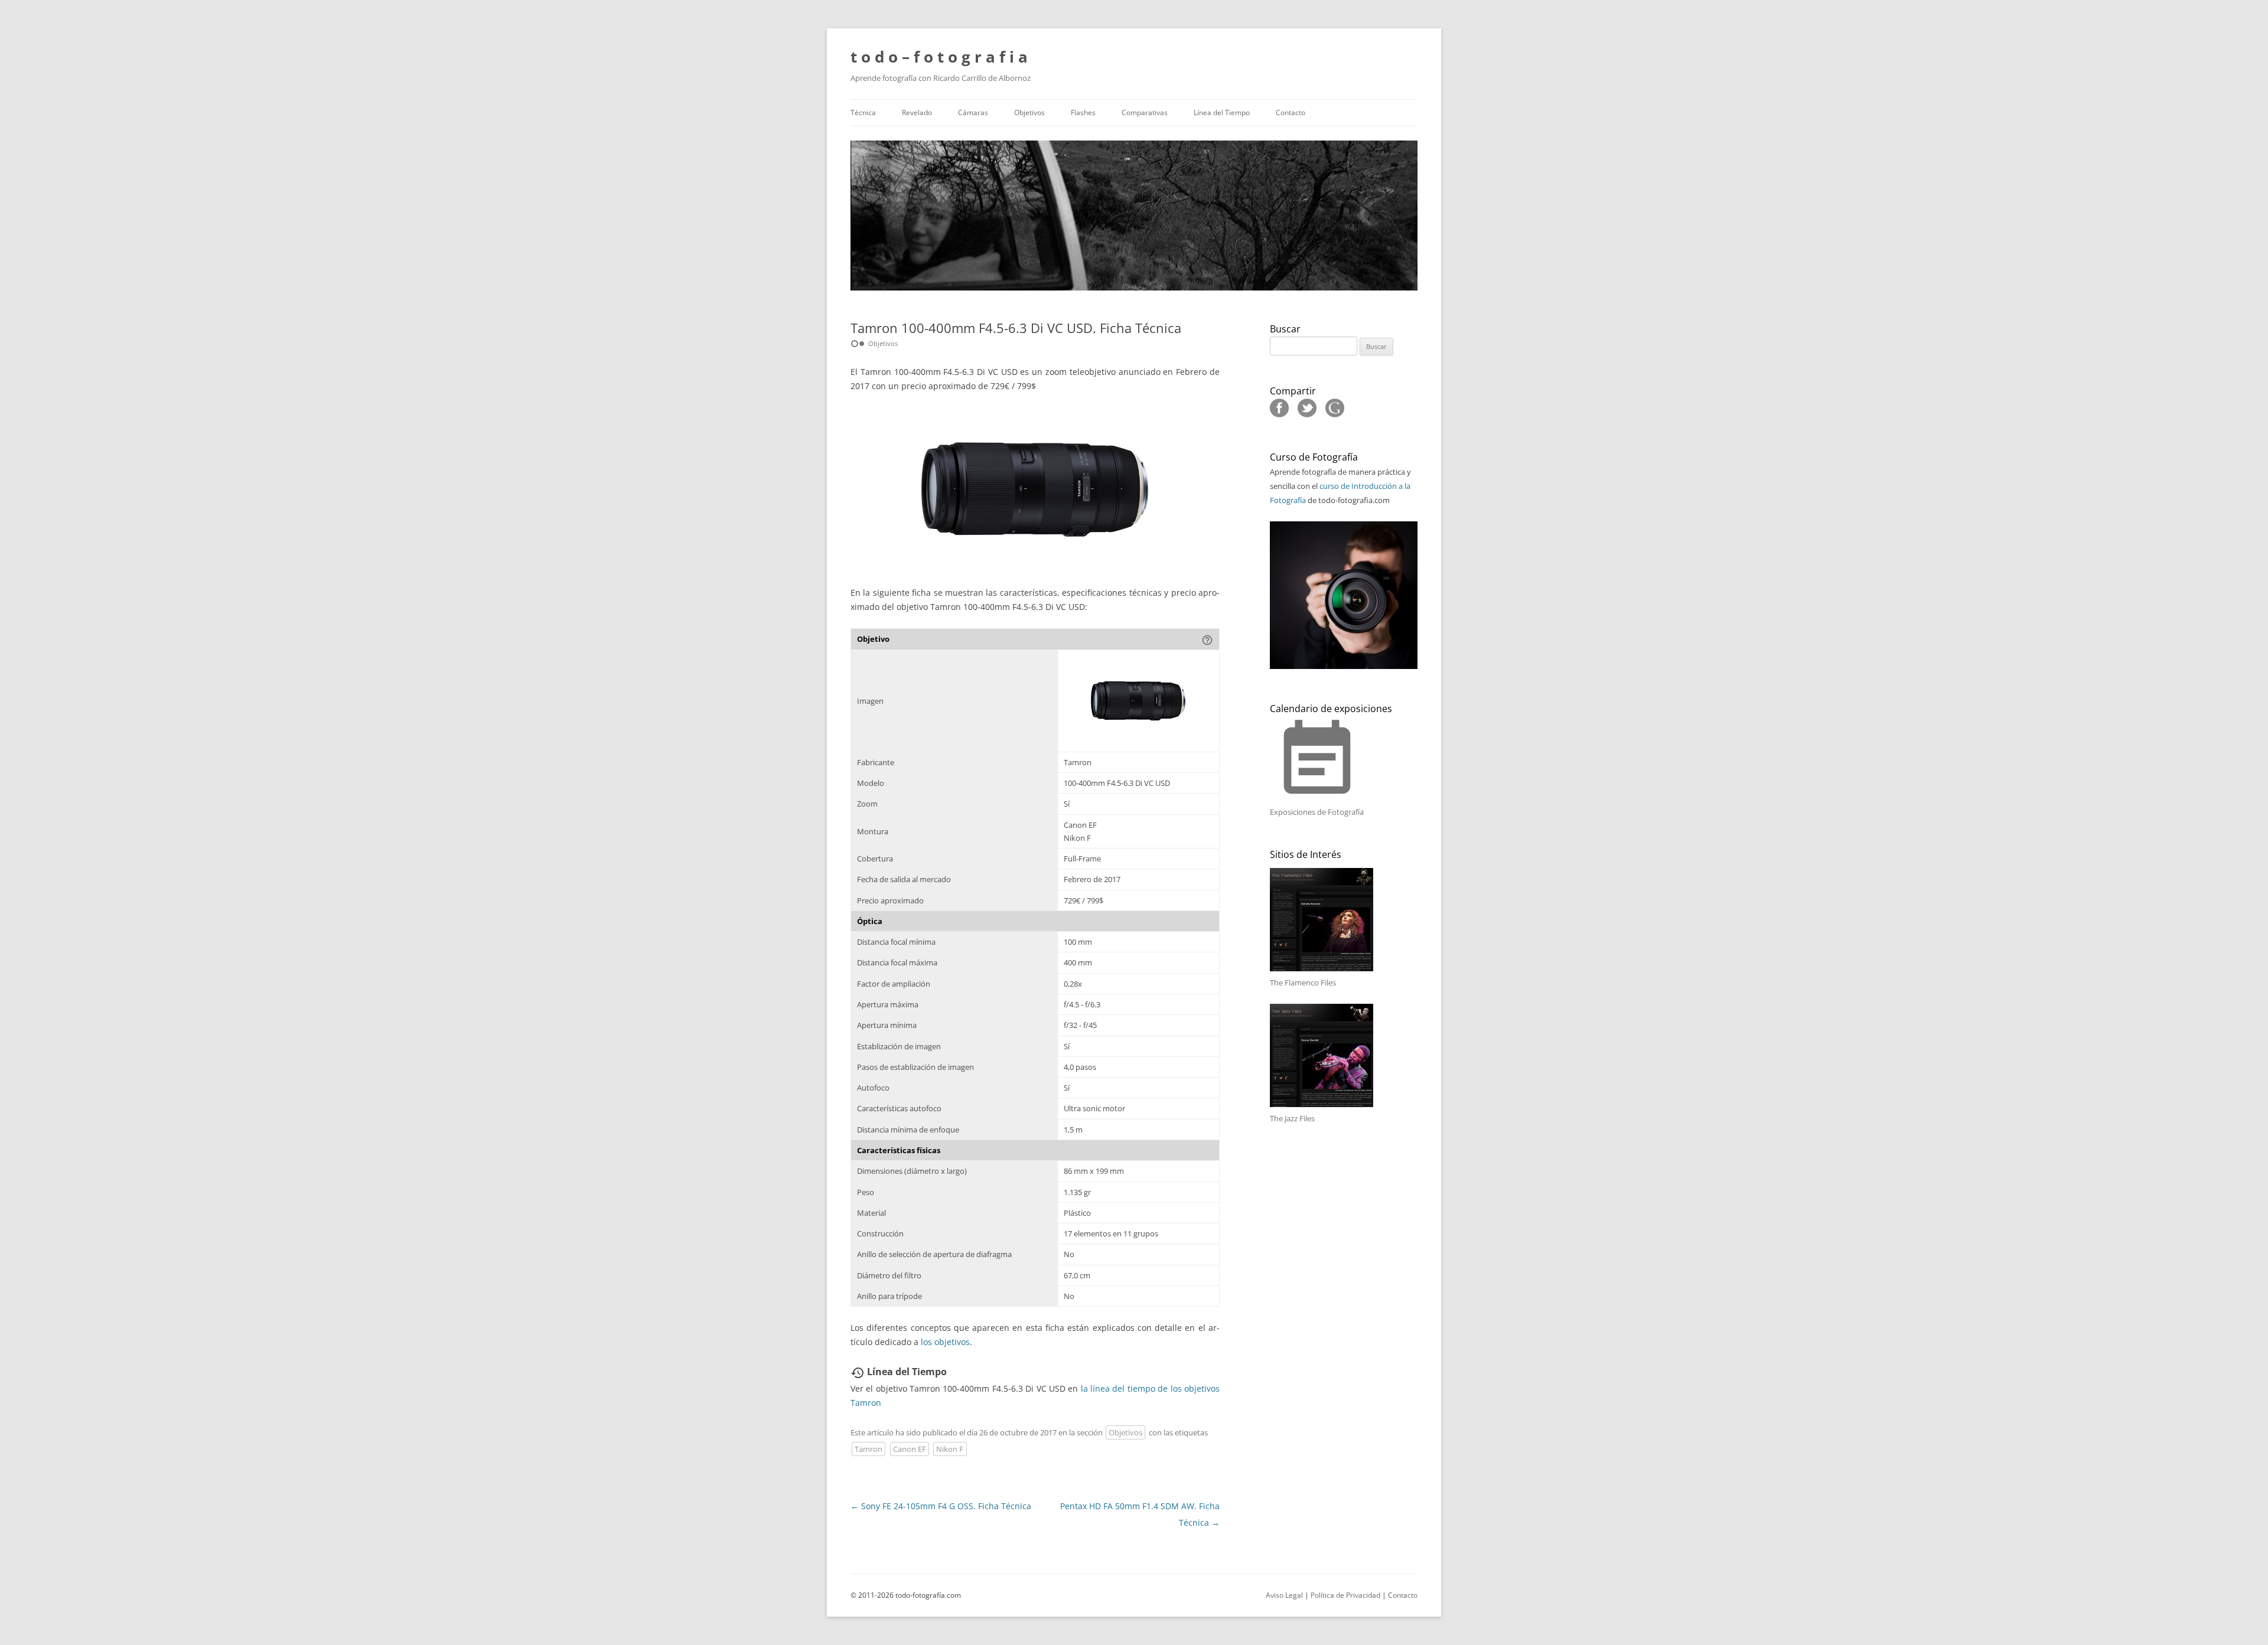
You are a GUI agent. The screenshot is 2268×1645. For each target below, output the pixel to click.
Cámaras (973, 112)
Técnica (863, 112)
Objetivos (1029, 112)
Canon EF (910, 1449)
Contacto (1291, 112)
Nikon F (950, 1449)
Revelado (917, 112)
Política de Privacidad (1345, 1595)
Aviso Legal (1284, 1595)
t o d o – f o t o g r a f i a (939, 57)
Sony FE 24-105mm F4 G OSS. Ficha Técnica (941, 1506)
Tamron (869, 1449)
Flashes (1083, 112)
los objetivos (945, 1342)
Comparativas (1145, 112)
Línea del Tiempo (1222, 112)
